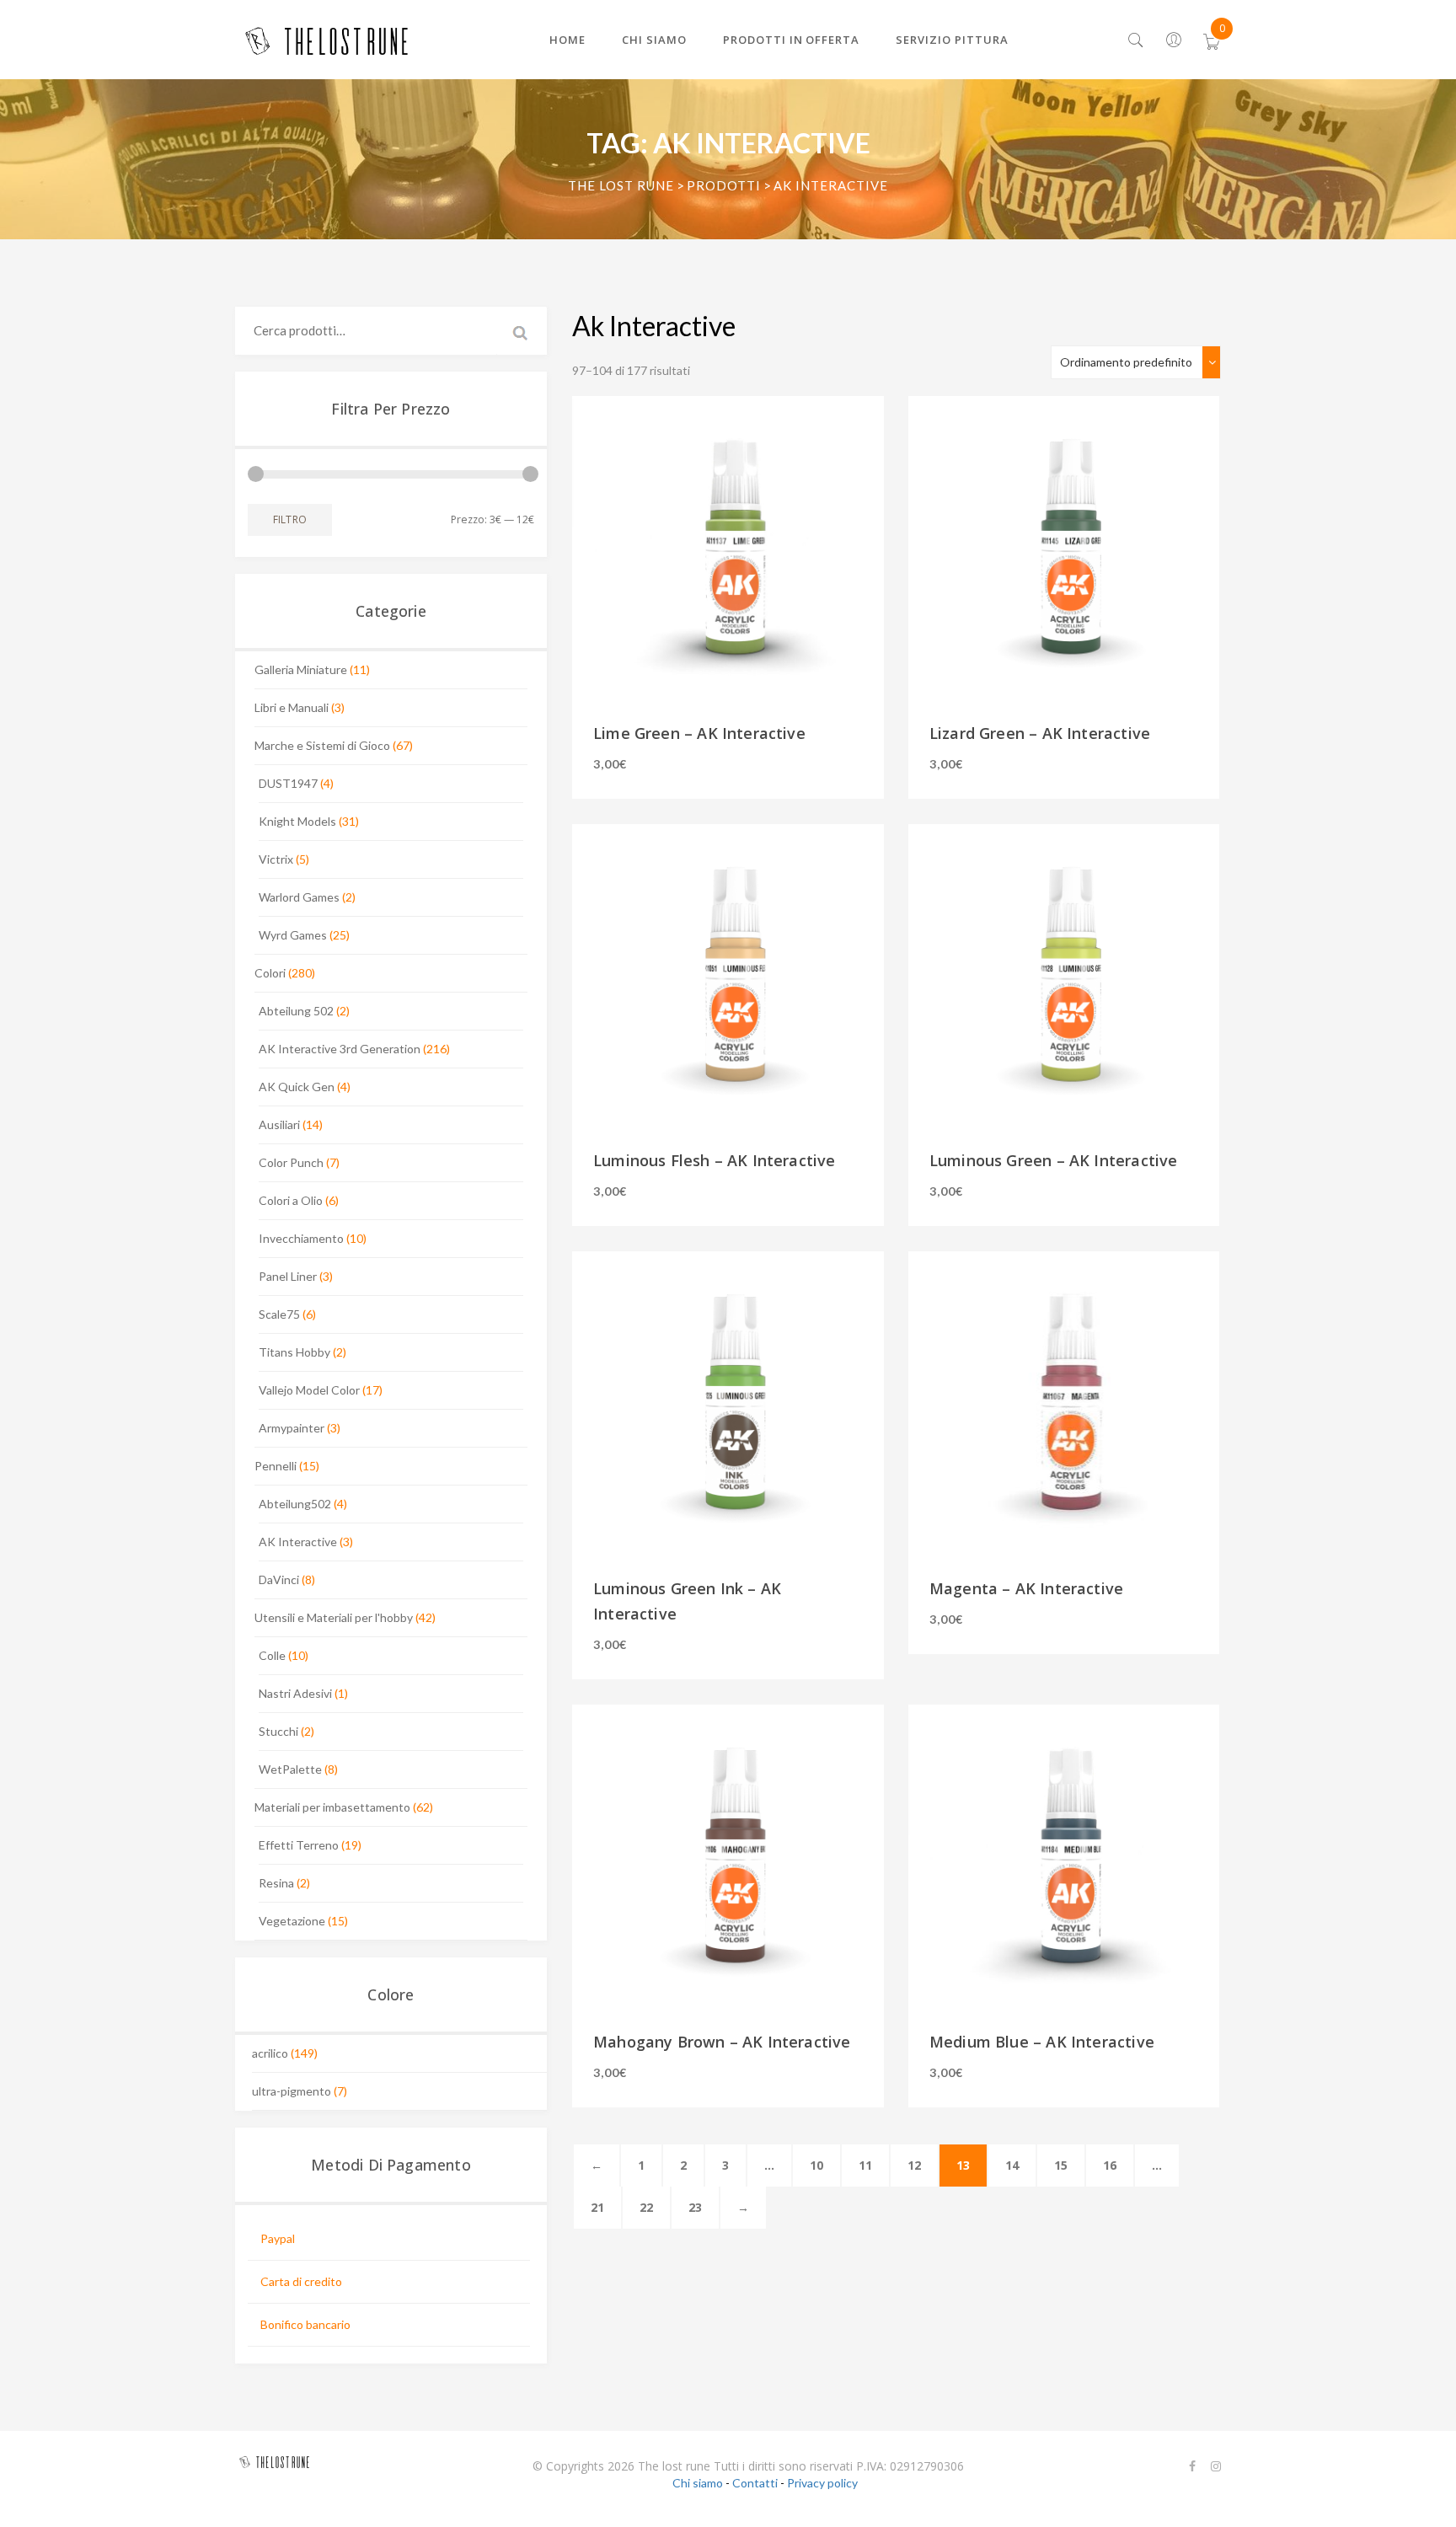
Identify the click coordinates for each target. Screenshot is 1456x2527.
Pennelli (276, 1466)
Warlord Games (299, 897)
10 (816, 2165)
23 (695, 2207)
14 (1012, 2165)
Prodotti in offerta (792, 40)
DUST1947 (288, 783)
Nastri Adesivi (295, 1693)
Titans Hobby (294, 1352)
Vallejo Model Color (309, 1390)
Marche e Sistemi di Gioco (322, 745)
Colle (272, 1655)
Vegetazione (292, 1921)
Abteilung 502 (296, 1011)
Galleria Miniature (301, 669)
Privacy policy (822, 2483)
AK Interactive (298, 1542)
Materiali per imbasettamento (332, 1807)
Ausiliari (279, 1124)
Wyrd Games (293, 935)
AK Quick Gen (297, 1087)
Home (567, 40)
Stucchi (278, 1731)
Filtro (290, 519)
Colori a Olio (291, 1200)
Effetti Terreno (299, 1845)
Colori (270, 973)
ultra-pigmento (292, 2091)
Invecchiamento (301, 1238)
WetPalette (290, 1769)
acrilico (270, 2053)
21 (597, 2207)
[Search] (1136, 41)
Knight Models (297, 821)
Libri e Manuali (292, 707)
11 (865, 2165)
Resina (276, 1883)
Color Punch (291, 1162)
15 (1061, 2165)
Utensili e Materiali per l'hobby (334, 1617)
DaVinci (279, 1579)
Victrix (276, 859)
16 (1110, 2165)
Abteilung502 (295, 1504)
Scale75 (279, 1314)
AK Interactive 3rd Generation (340, 1049)
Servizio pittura (952, 40)
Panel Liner (288, 1276)
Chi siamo (654, 40)
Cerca (522, 331)
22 (646, 2207)
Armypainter (292, 1428)
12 (914, 2165)
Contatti (755, 2483)
